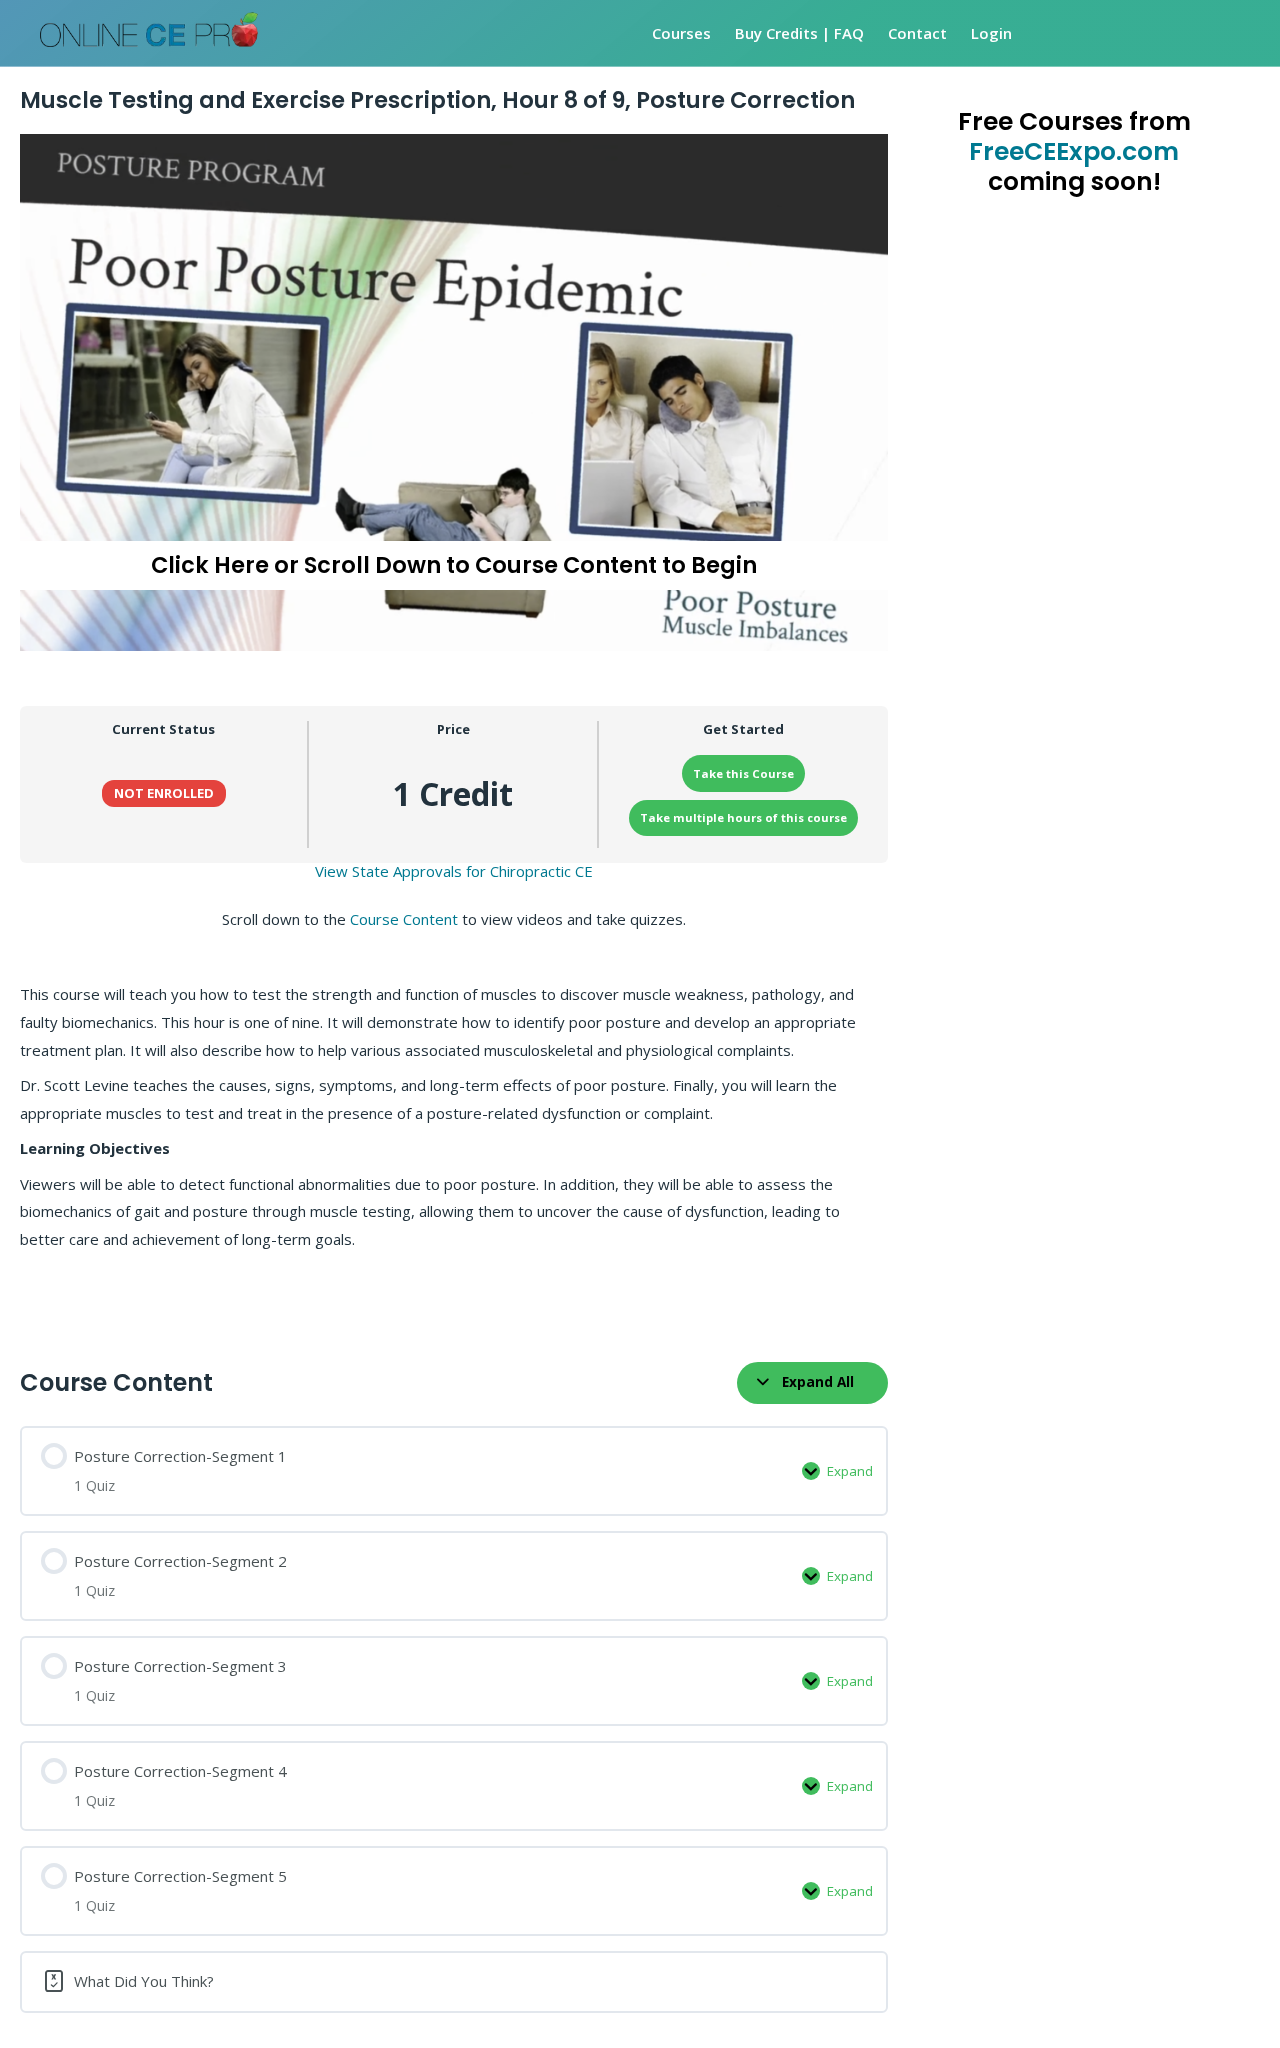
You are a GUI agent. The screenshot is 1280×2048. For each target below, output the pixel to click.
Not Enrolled (164, 793)
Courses (681, 33)
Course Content (404, 919)
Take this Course (743, 773)
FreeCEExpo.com (1074, 151)
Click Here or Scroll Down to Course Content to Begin (454, 565)
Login (991, 33)
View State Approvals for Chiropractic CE (454, 871)
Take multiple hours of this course (743, 817)
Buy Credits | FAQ (799, 33)
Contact (917, 33)
